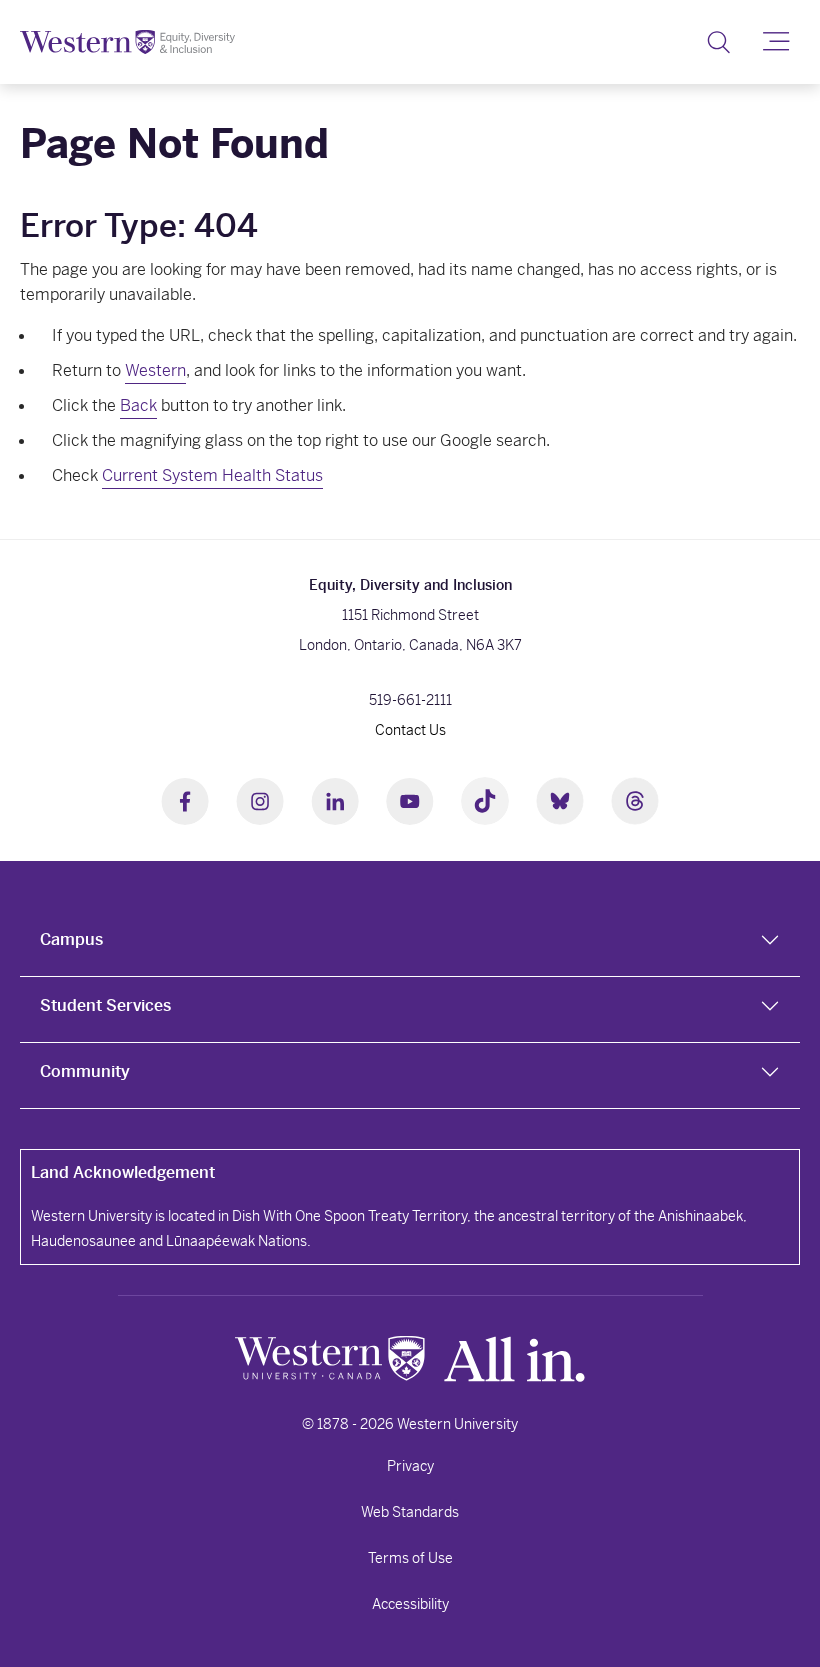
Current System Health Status (212, 475)
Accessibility (410, 1604)
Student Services (105, 1005)
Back (138, 405)
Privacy (410, 1466)
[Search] (718, 42)
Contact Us (410, 730)
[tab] (410, 944)
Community (85, 1071)
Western (155, 370)
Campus (71, 939)
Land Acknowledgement (123, 1172)
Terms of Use (410, 1558)
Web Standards (410, 1512)
